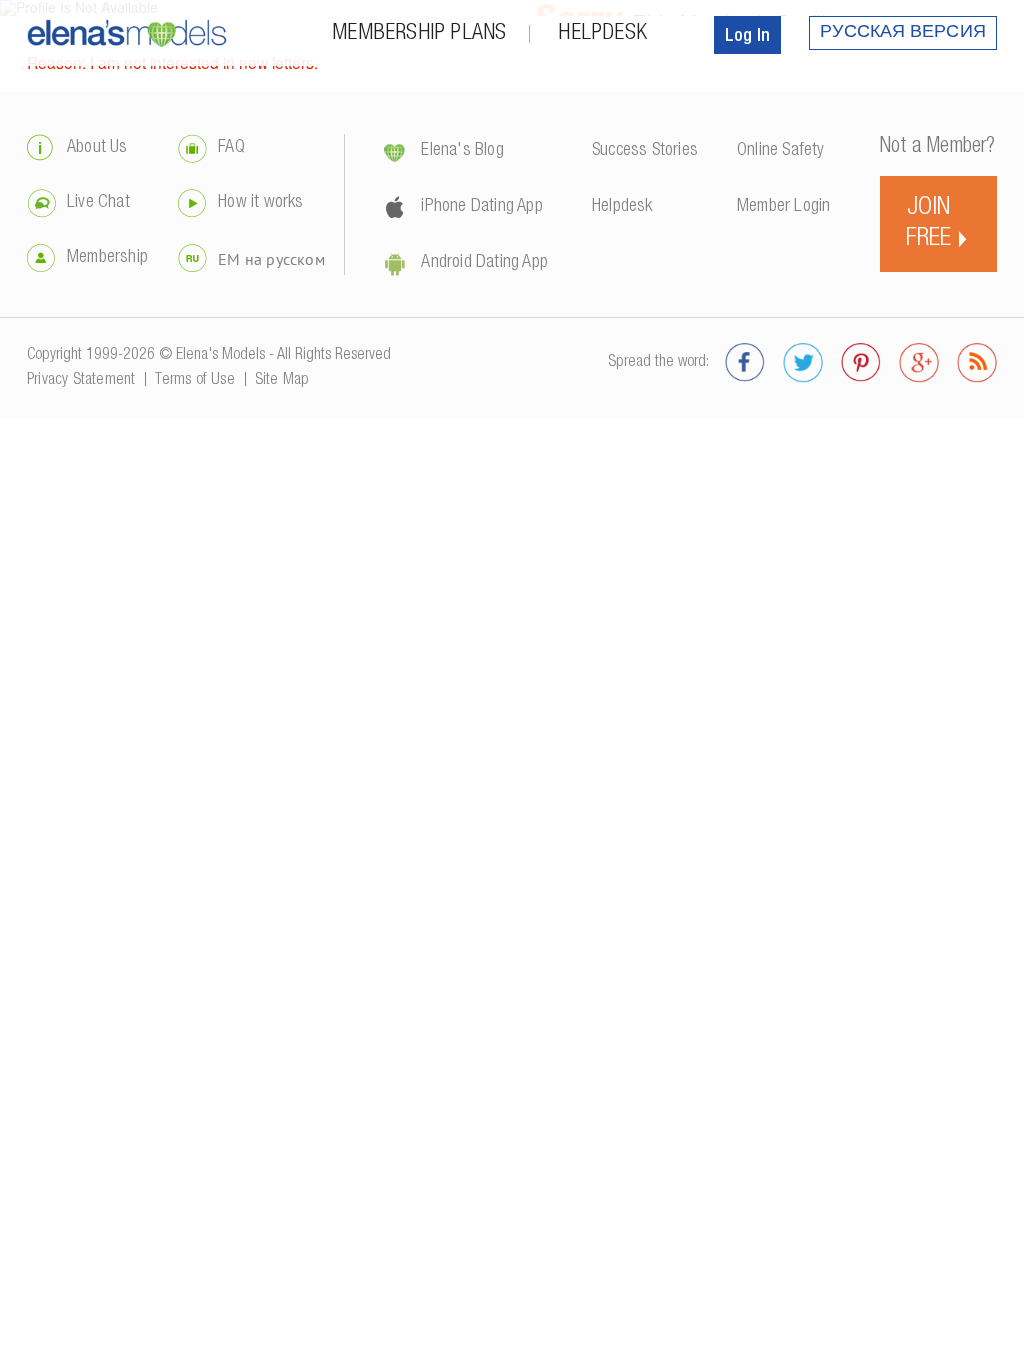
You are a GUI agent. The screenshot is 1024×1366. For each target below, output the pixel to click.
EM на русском (271, 259)
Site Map (282, 381)
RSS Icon (977, 363)
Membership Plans (419, 34)
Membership (107, 258)
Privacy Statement (81, 381)
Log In (747, 37)
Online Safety (781, 151)
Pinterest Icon (861, 363)
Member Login (783, 207)
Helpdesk (602, 34)
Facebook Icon (745, 363)
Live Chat (98, 203)
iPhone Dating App (481, 207)
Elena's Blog (462, 151)
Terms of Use (194, 381)
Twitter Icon (803, 363)
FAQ (231, 148)
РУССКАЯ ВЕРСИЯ (903, 33)
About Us (97, 148)
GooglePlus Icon (919, 363)
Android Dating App (484, 263)
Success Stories (645, 151)
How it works (260, 203)
